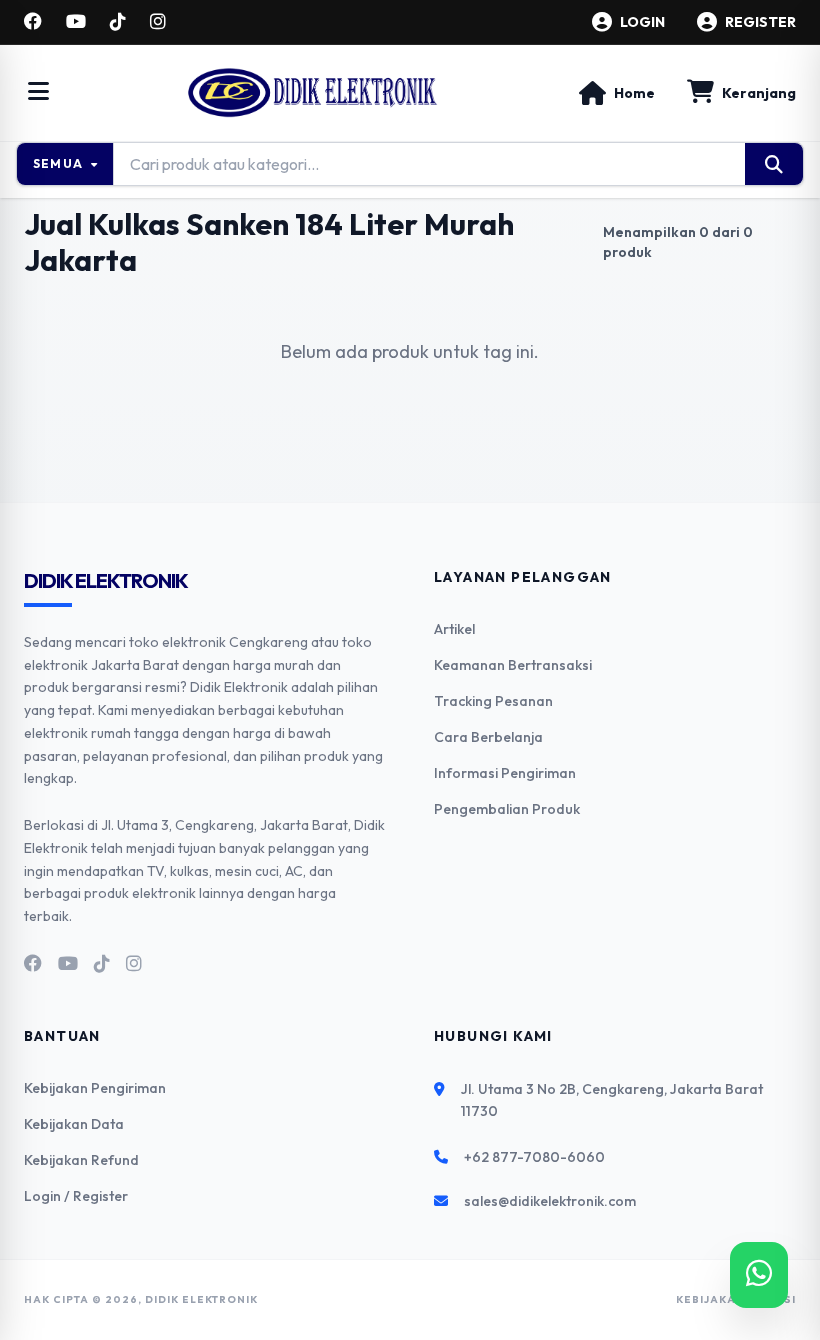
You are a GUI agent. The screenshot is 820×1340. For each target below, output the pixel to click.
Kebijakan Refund (81, 1160)
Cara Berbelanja (488, 737)
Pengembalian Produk (507, 809)
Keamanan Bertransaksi (513, 665)
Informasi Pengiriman (505, 773)
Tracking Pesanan (493, 701)
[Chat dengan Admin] (759, 1275)
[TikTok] (118, 22)
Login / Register (76, 1196)
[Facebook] (33, 22)
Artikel (454, 629)
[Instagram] (158, 22)
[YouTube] (76, 22)
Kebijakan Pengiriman (95, 1088)
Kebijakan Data (74, 1124)
